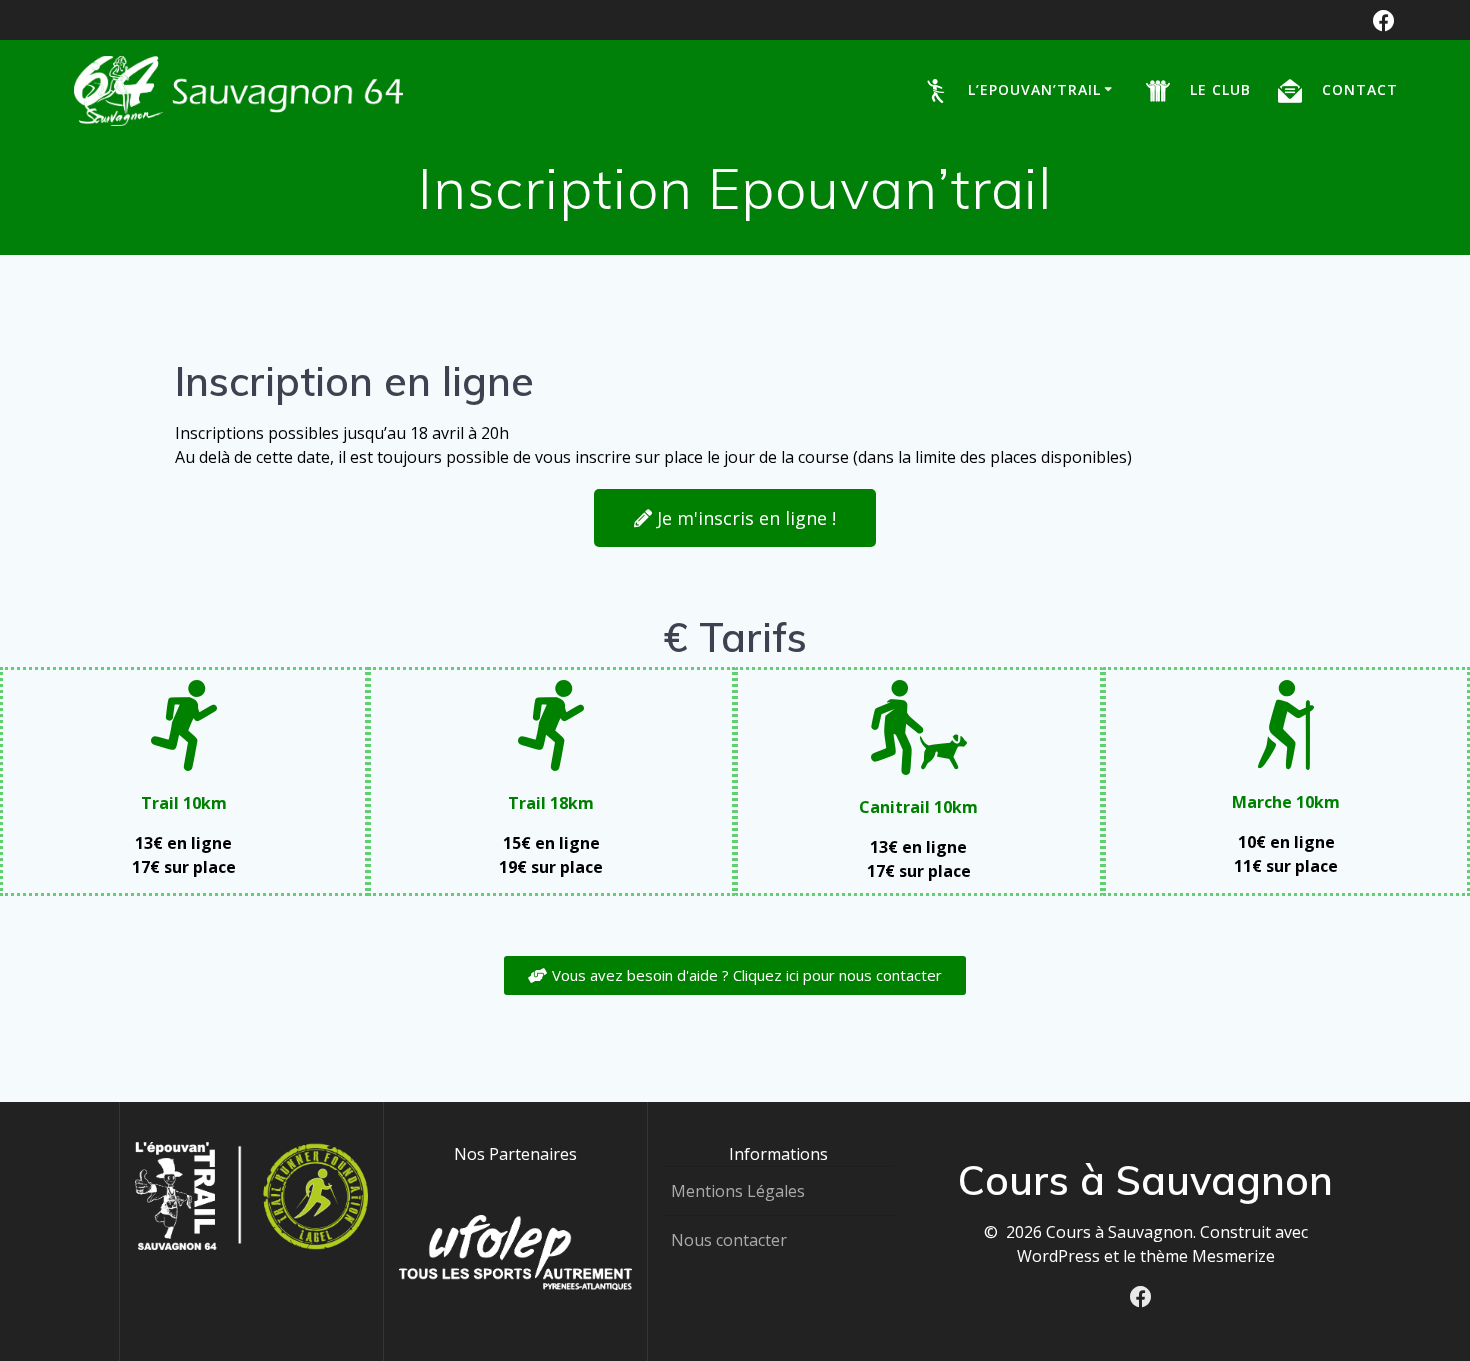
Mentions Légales (738, 1191)
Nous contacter (729, 1240)
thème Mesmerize (1207, 1256)
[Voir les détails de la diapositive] (515, 1252)
